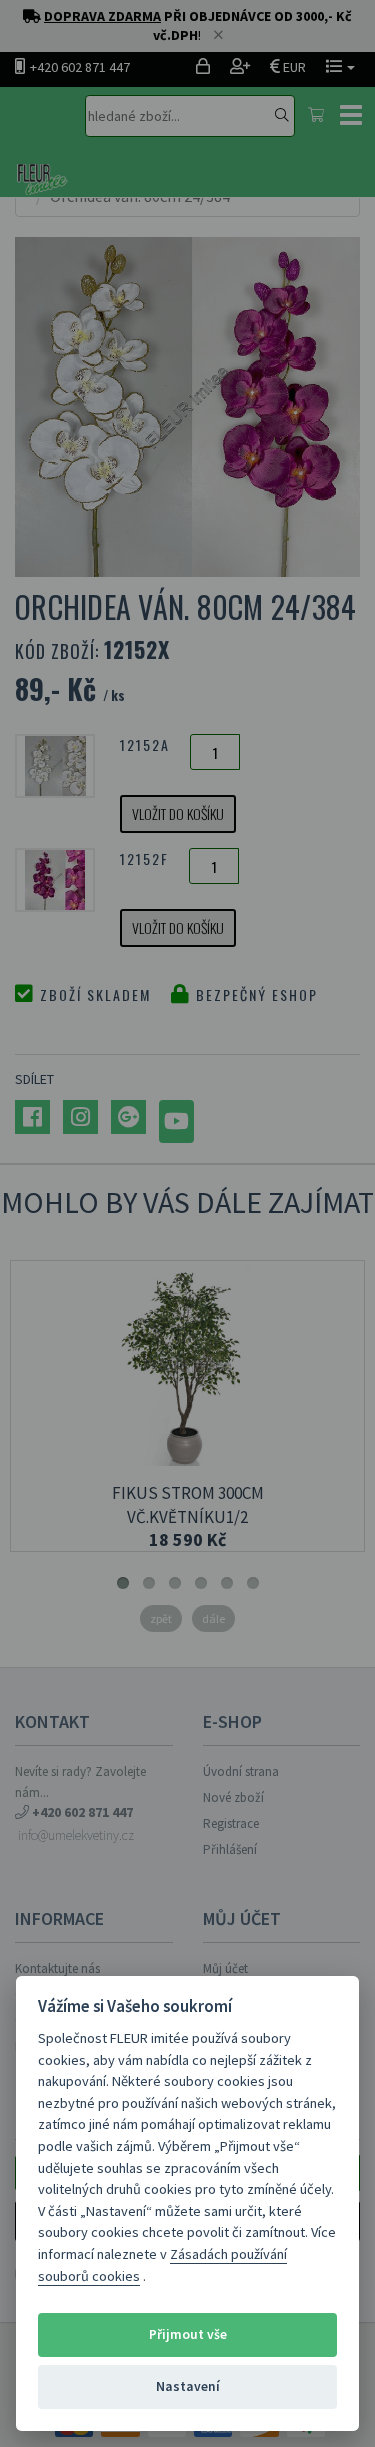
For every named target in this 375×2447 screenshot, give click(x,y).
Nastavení (188, 2386)
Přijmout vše (188, 2334)
